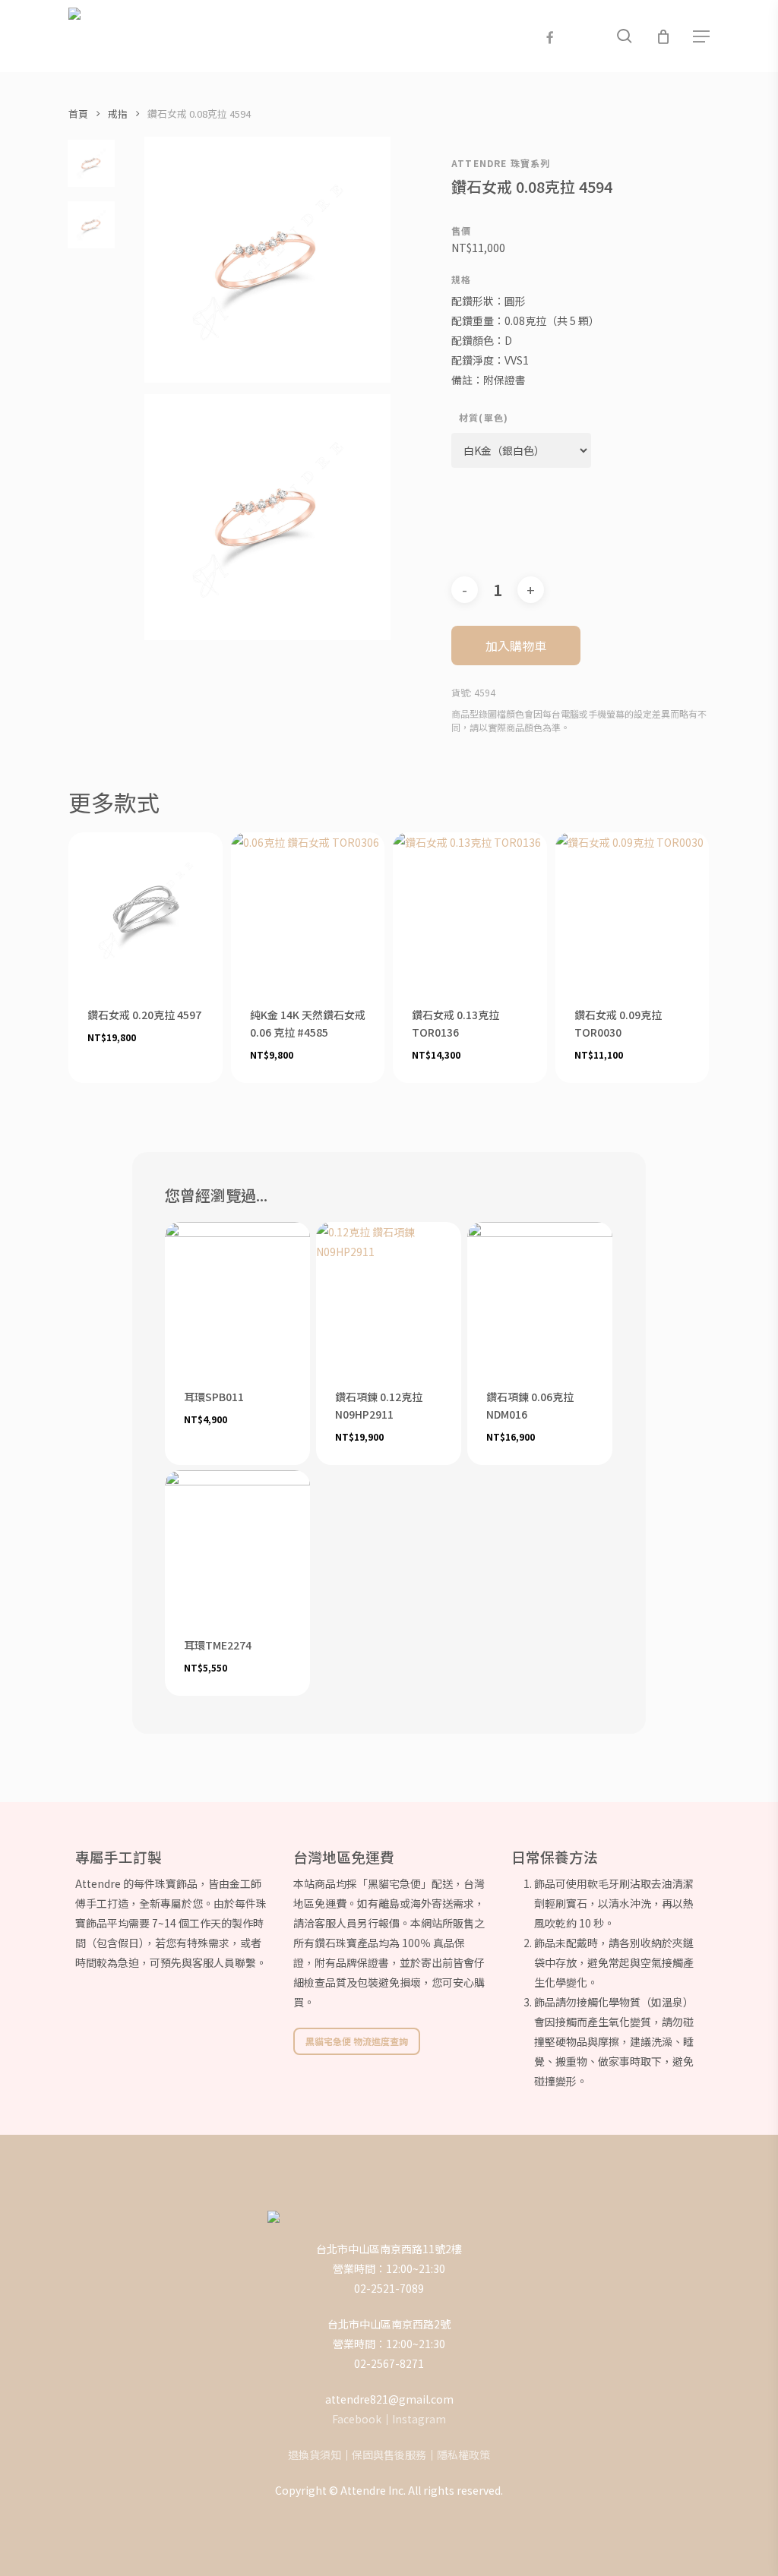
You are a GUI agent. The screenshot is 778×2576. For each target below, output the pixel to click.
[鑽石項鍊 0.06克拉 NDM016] (540, 1294)
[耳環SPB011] (237, 1294)
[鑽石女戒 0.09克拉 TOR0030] (633, 909)
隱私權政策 (463, 2454)
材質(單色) (484, 418)
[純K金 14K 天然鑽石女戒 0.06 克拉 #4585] (308, 909)
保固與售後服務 (389, 2454)
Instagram (419, 2419)
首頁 (78, 114)
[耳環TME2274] (237, 1543)
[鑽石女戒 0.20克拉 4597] (145, 909)
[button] (701, 36)
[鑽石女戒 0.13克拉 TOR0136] (470, 909)
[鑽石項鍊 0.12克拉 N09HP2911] (389, 1294)
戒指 (118, 114)
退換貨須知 (315, 2454)
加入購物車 (516, 646)
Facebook (357, 2419)
